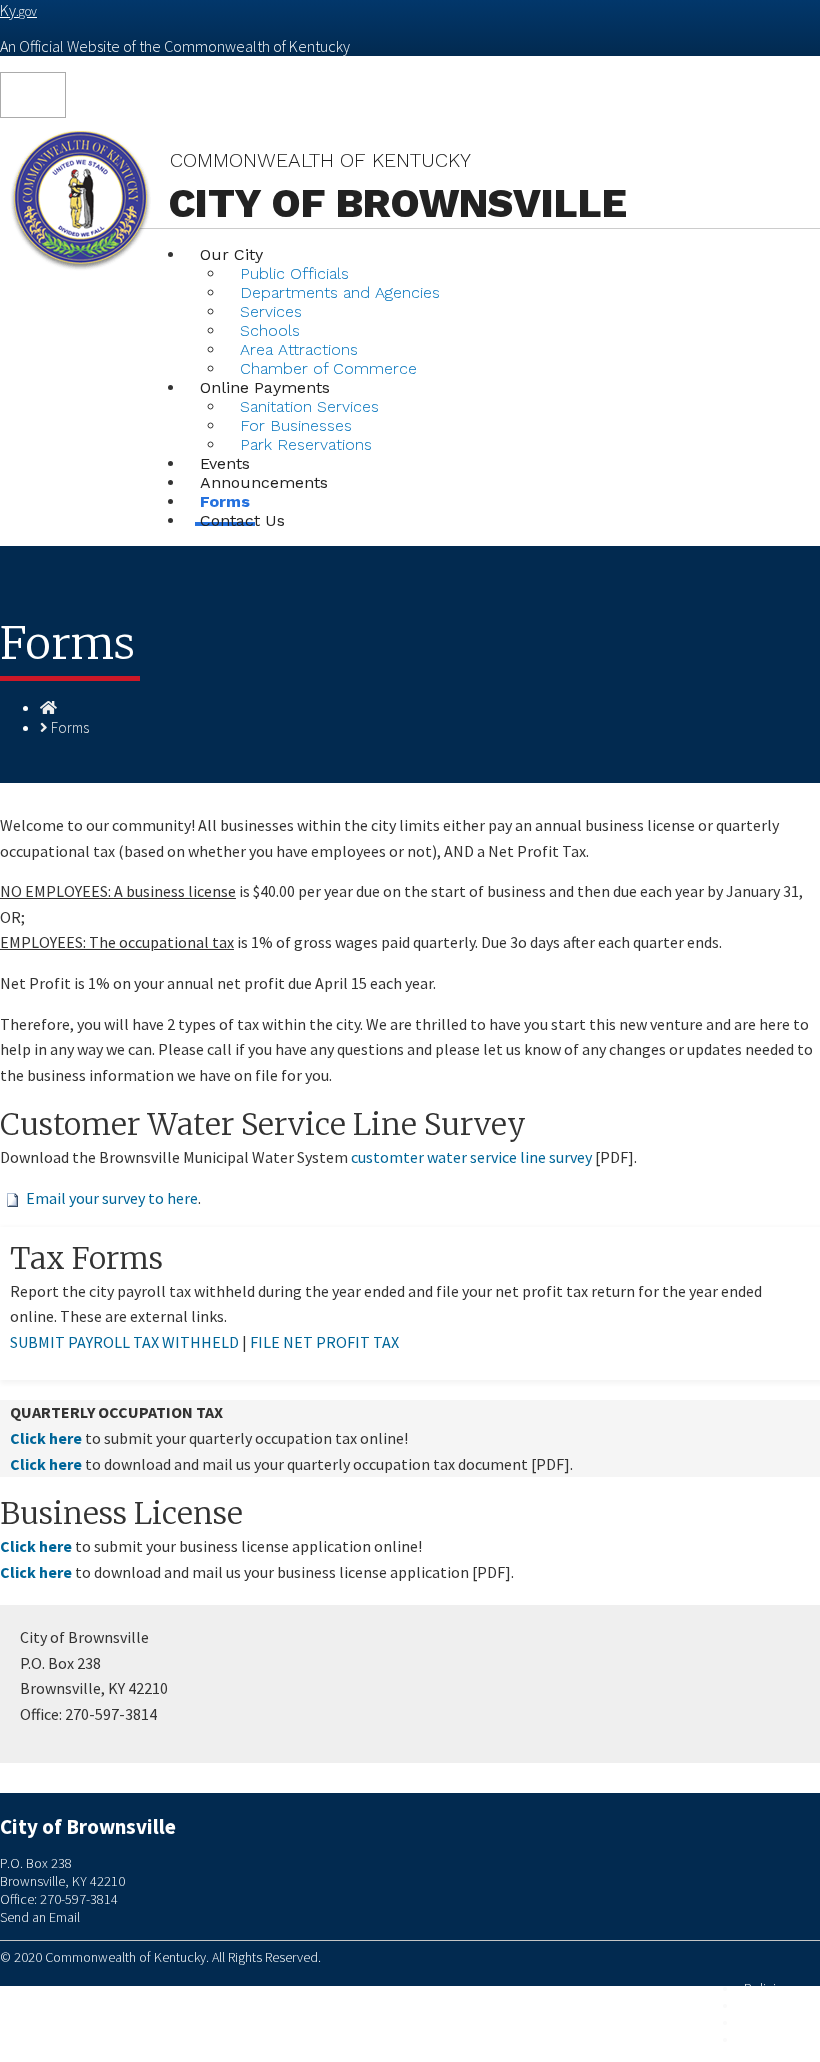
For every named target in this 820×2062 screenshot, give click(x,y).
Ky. (18, 10)
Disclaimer (773, 2022)
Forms (70, 727)
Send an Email (40, 1917)
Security (766, 2005)
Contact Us (242, 520)
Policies (766, 1988)
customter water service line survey (471, 1157)
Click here (46, 1438)
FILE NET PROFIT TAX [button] (324, 1342)
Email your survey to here (112, 1198)
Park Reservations (306, 444)
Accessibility (779, 2039)
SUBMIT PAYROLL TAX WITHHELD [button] (124, 1342)
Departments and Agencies (340, 292)
